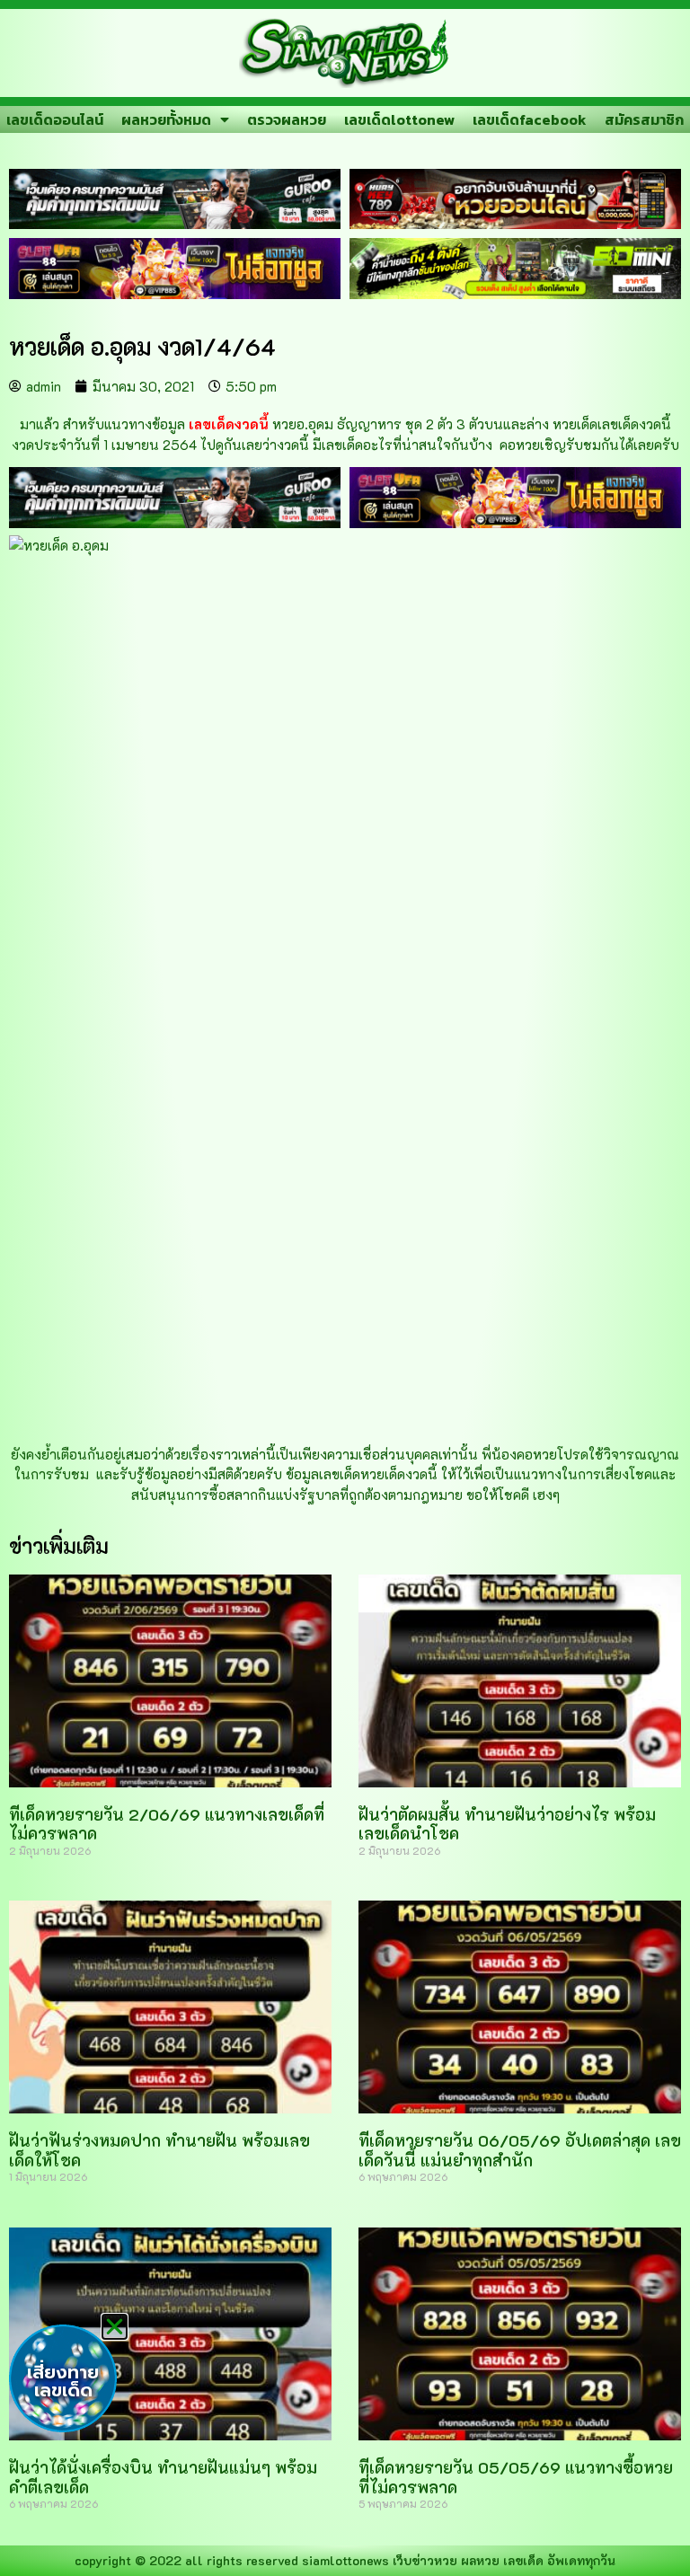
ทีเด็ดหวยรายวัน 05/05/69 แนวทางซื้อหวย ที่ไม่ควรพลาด (516, 2477)
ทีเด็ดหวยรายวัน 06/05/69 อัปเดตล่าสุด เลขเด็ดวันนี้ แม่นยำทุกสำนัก (520, 2150)
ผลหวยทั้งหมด (166, 119)
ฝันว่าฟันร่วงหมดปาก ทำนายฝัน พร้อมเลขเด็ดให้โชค (159, 2150)
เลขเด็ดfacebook (530, 119)
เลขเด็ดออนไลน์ (55, 119)
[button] (115, 2327)
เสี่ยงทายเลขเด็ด (63, 2381)
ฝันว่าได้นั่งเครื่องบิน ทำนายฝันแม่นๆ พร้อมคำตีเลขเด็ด (163, 2477)
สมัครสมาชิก (644, 119)
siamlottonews (345, 2560)
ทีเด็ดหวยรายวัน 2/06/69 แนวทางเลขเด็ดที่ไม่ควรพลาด (167, 1824)
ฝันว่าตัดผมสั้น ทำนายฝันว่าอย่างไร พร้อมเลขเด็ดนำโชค (507, 1824)
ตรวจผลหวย (287, 119)
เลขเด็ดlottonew (399, 119)
